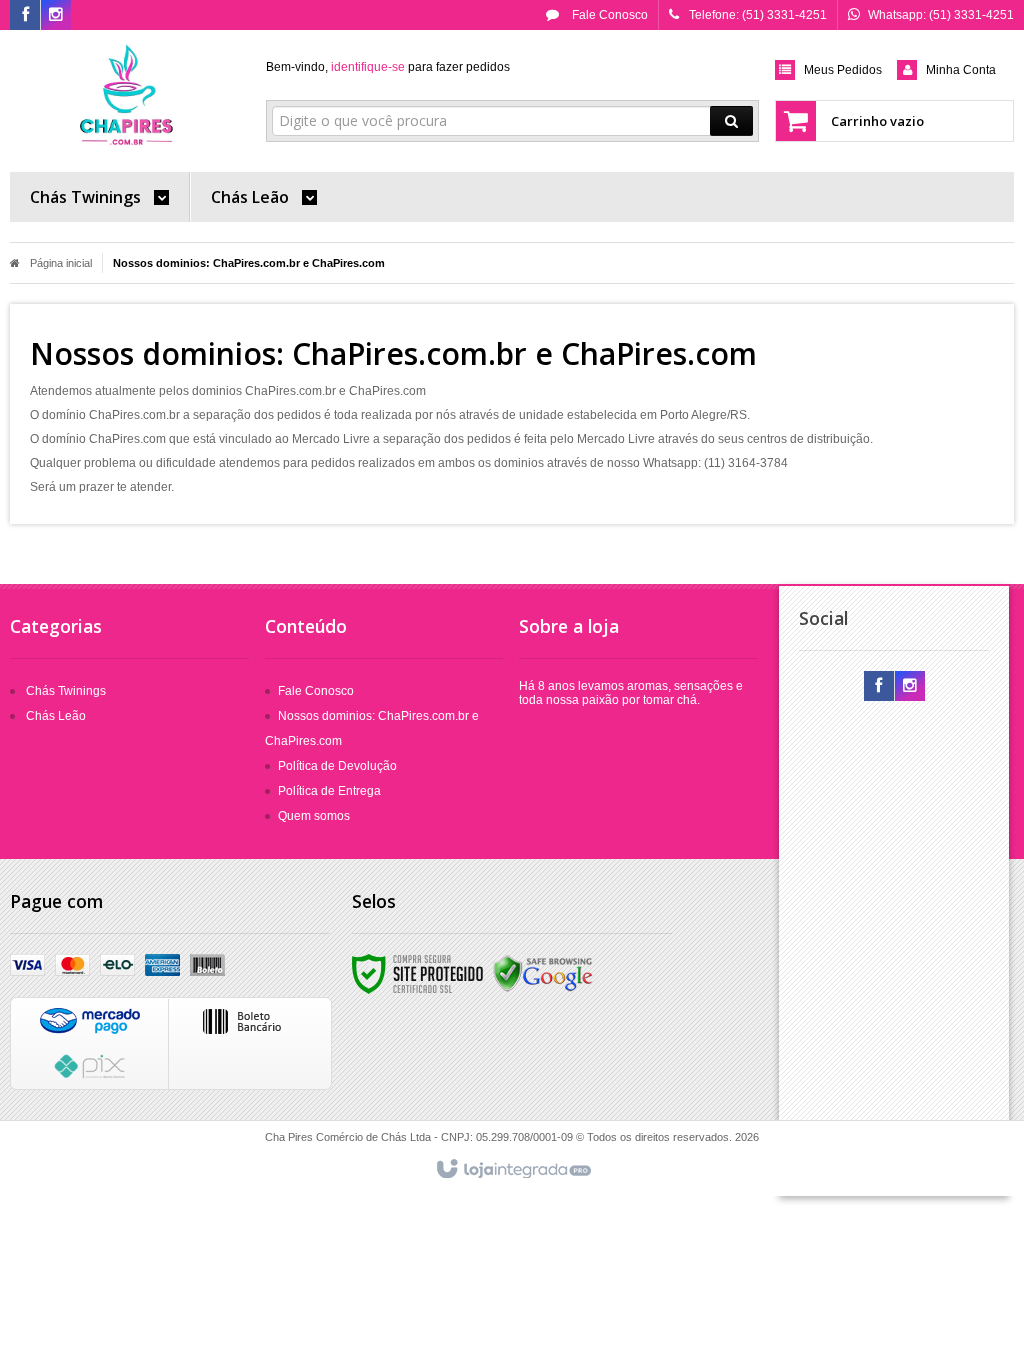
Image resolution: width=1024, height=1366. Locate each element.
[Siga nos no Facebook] (25, 16)
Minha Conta (961, 70)
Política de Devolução (337, 766)
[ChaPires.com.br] (127, 96)
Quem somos (314, 816)
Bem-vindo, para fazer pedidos (388, 67)
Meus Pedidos (843, 70)
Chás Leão (56, 716)
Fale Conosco (608, 15)
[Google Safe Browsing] (543, 973)
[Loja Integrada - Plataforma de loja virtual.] (512, 1170)
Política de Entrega (329, 791)
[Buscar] (731, 121)
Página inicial (61, 263)
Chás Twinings (66, 691)
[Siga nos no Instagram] (56, 16)
